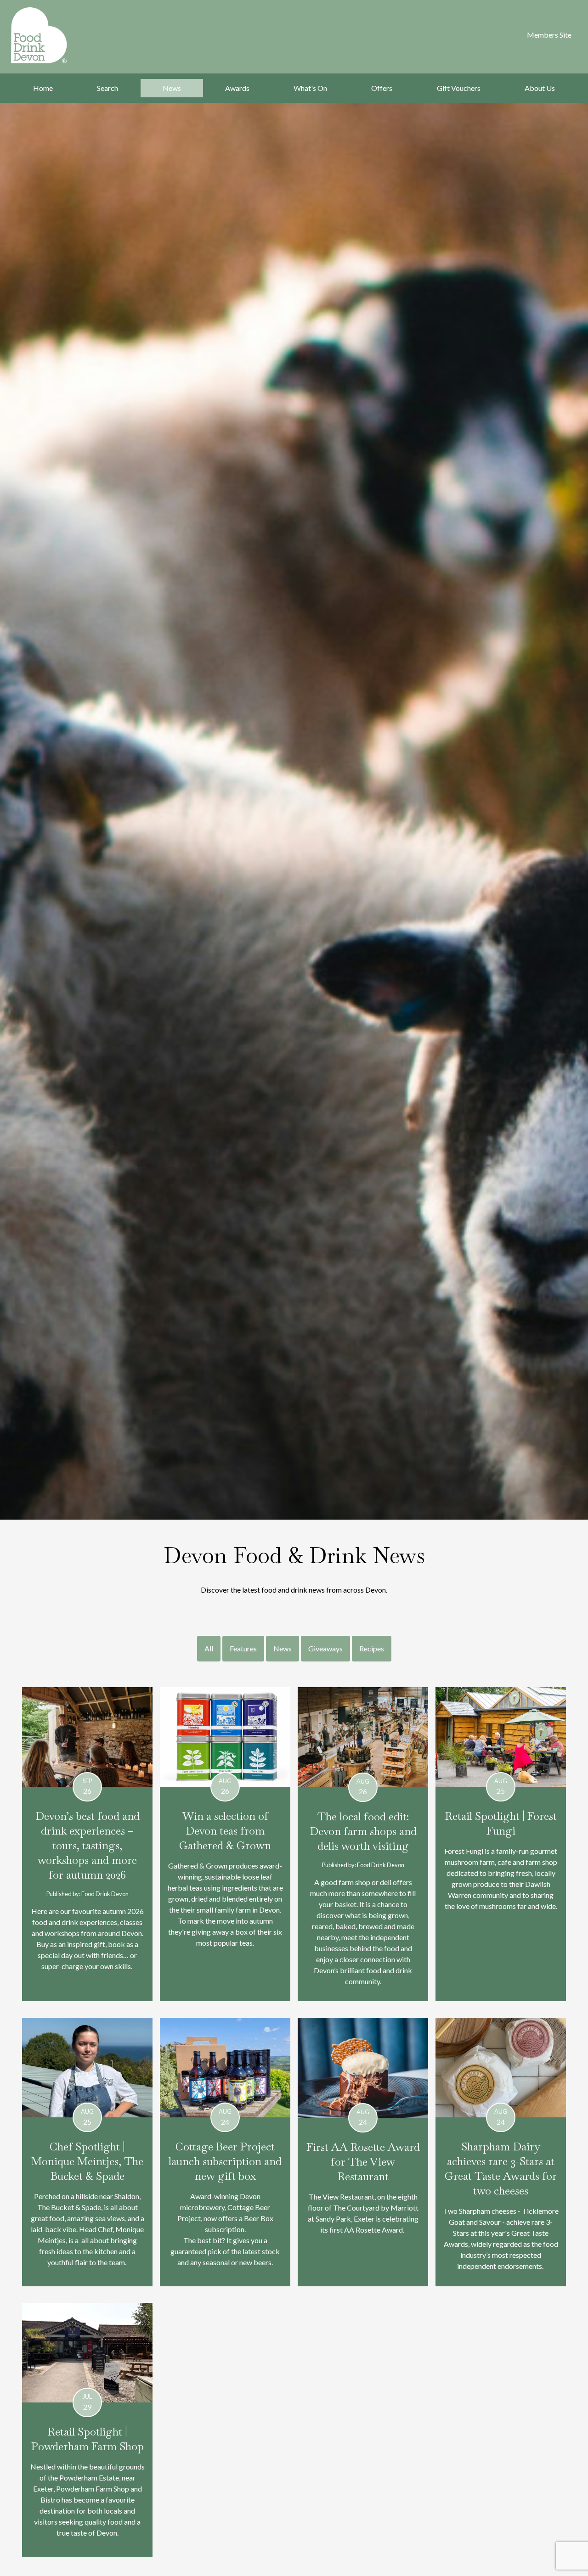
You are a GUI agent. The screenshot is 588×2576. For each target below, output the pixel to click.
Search (107, 88)
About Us (540, 88)
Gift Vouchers (459, 88)
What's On (310, 88)
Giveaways (325, 1648)
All (209, 1648)
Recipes (372, 1648)
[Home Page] (51, 35)
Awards (237, 88)
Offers (382, 88)
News (172, 88)
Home (43, 88)
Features (243, 1648)
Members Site (549, 35)
